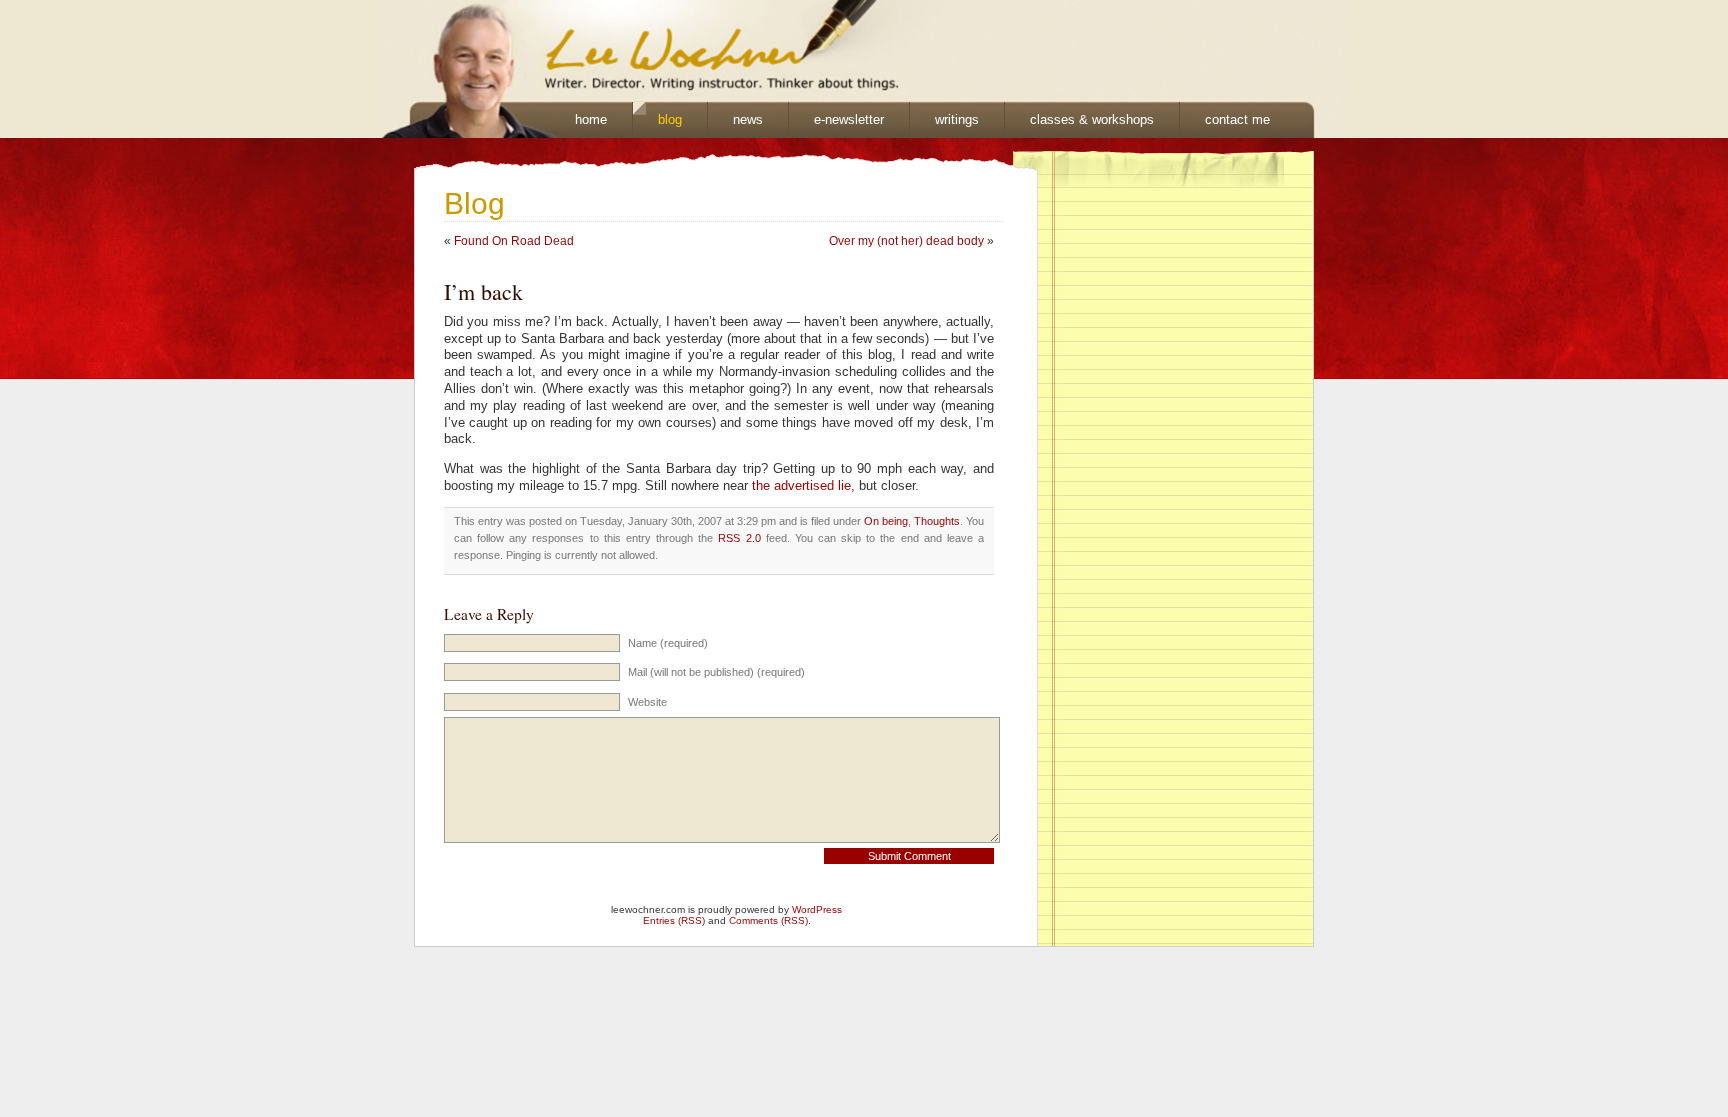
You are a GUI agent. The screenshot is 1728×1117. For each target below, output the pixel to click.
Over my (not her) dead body (906, 241)
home (591, 119)
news (748, 119)
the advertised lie (801, 486)
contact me (1237, 119)
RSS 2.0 (739, 538)
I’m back (483, 291)
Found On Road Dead (514, 241)
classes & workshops (1092, 119)
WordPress (817, 909)
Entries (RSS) (674, 920)
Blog (474, 203)
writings (957, 119)
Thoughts (937, 521)
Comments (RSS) (768, 920)
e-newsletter (849, 119)
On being (886, 521)
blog (670, 119)
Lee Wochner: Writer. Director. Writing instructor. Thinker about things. (630, 51)
